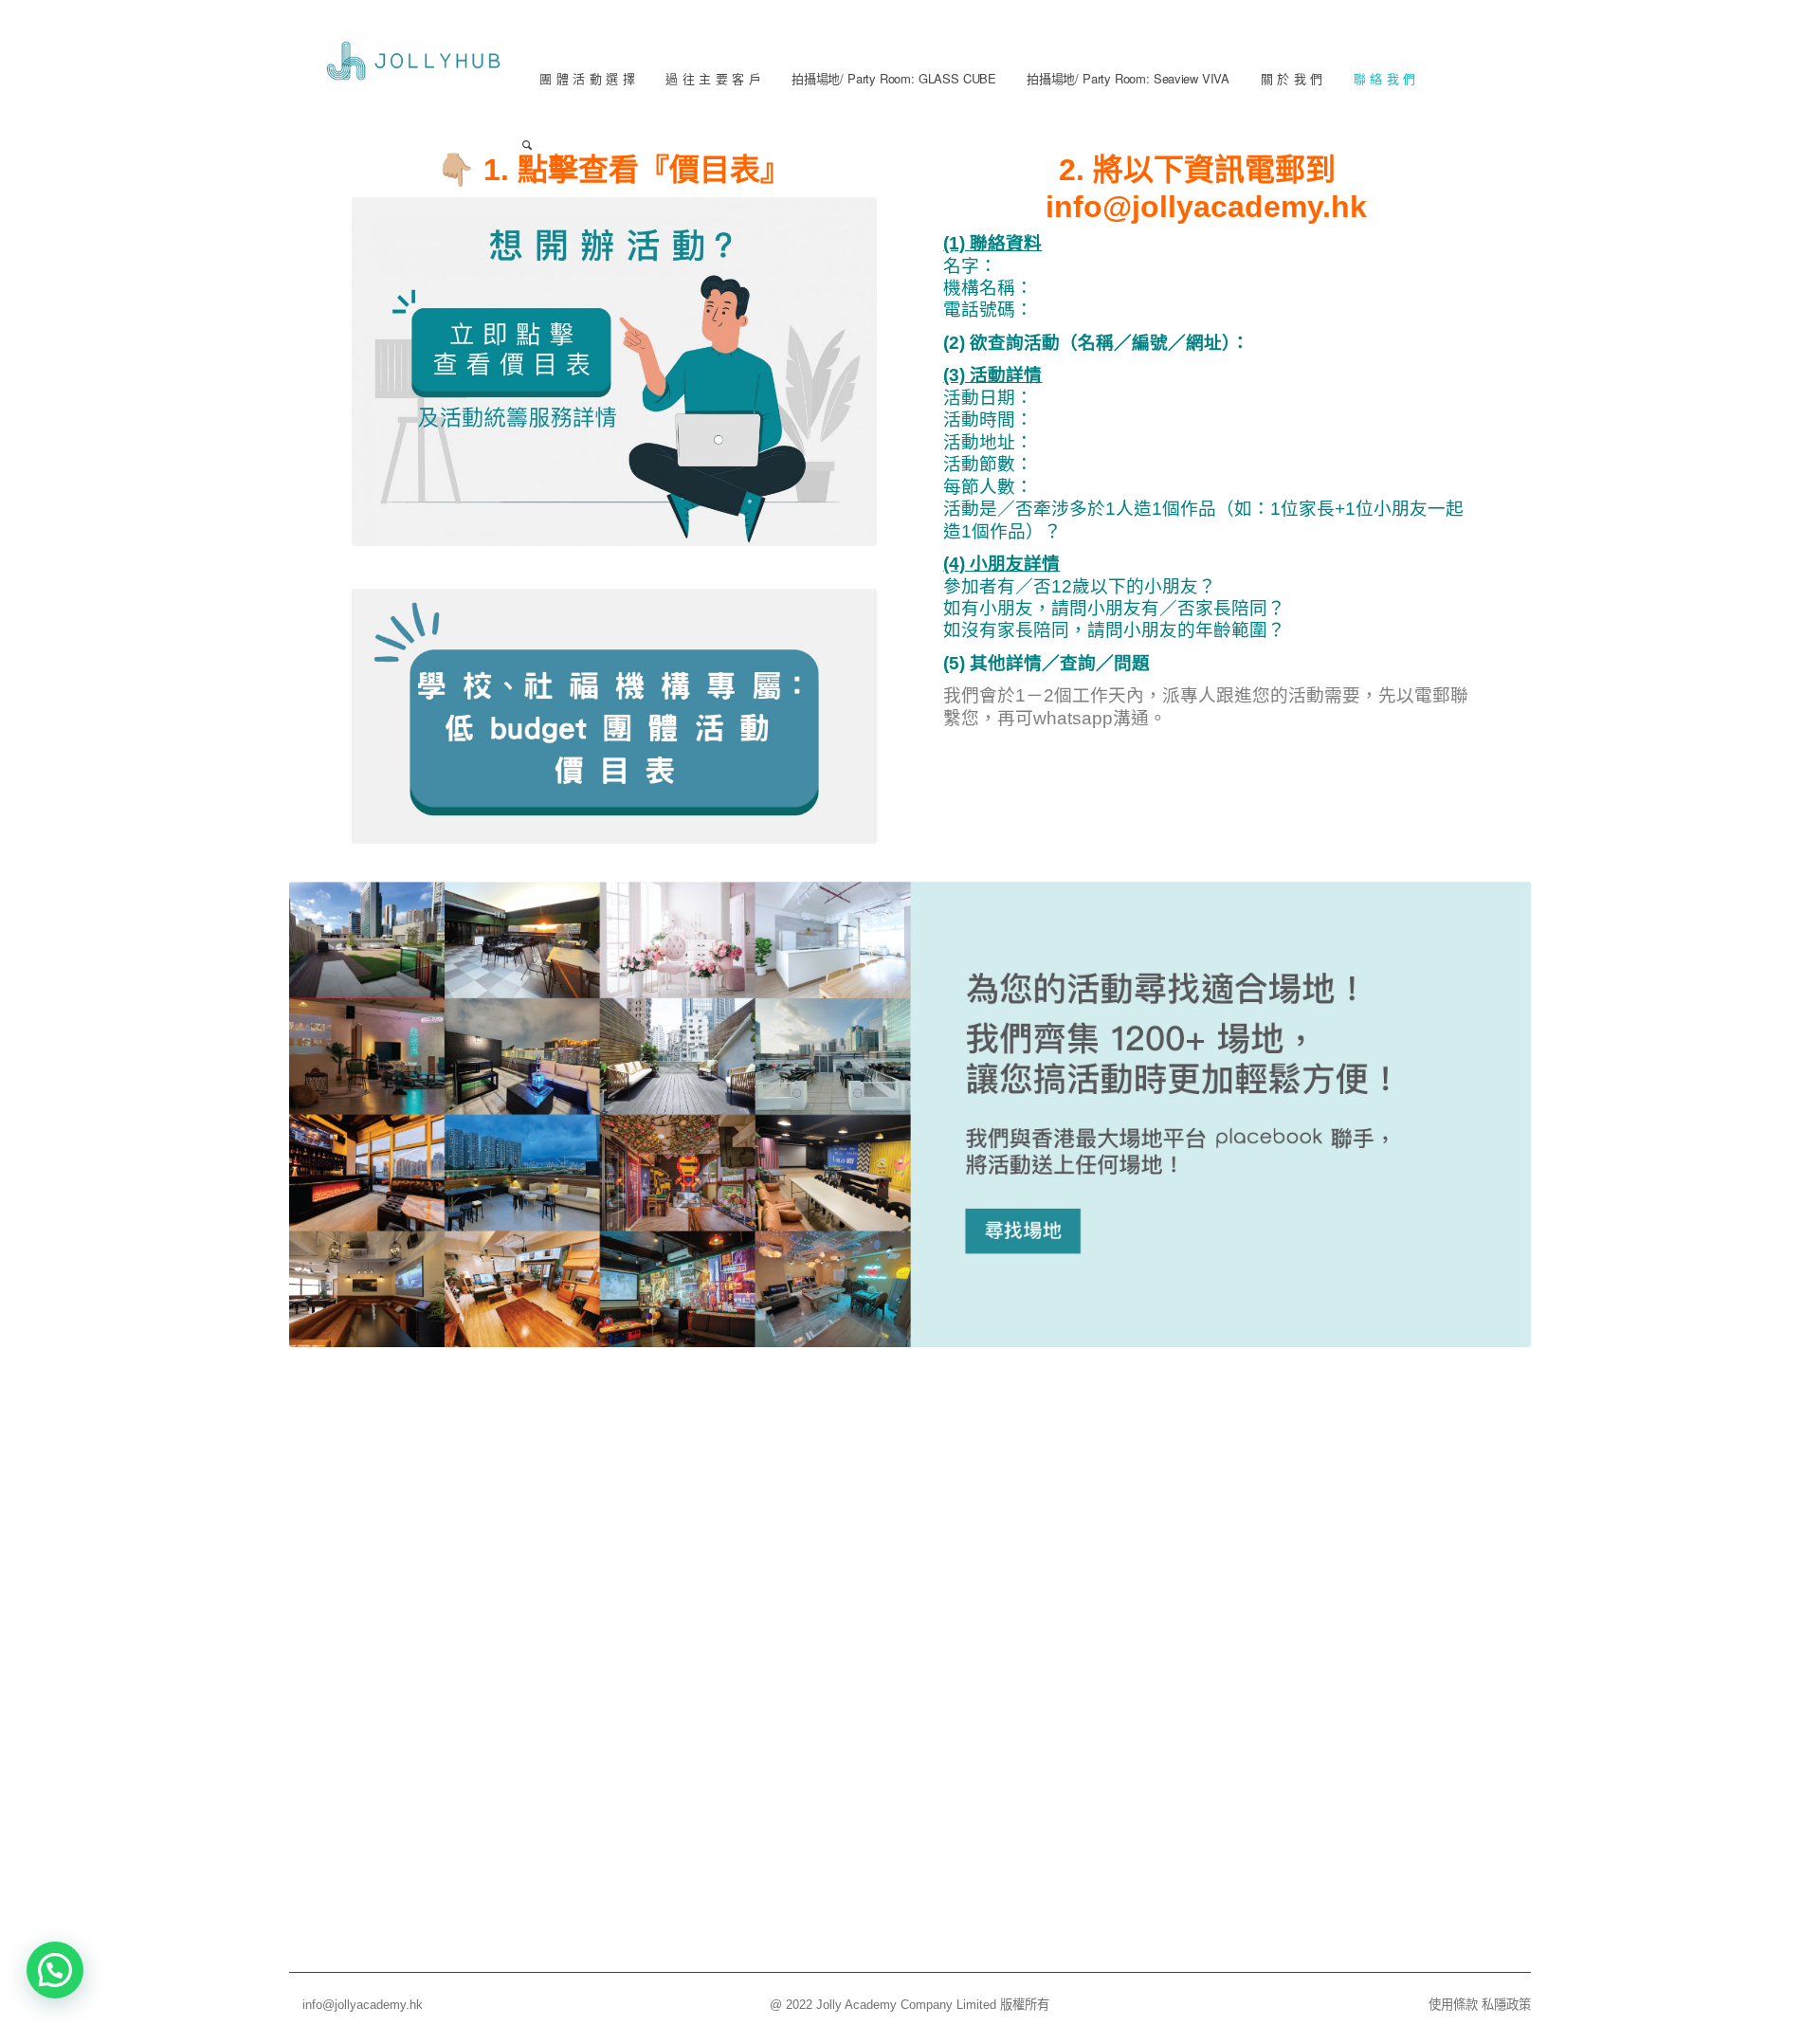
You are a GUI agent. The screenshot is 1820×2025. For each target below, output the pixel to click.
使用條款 (1453, 2005)
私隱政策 (1506, 2005)
